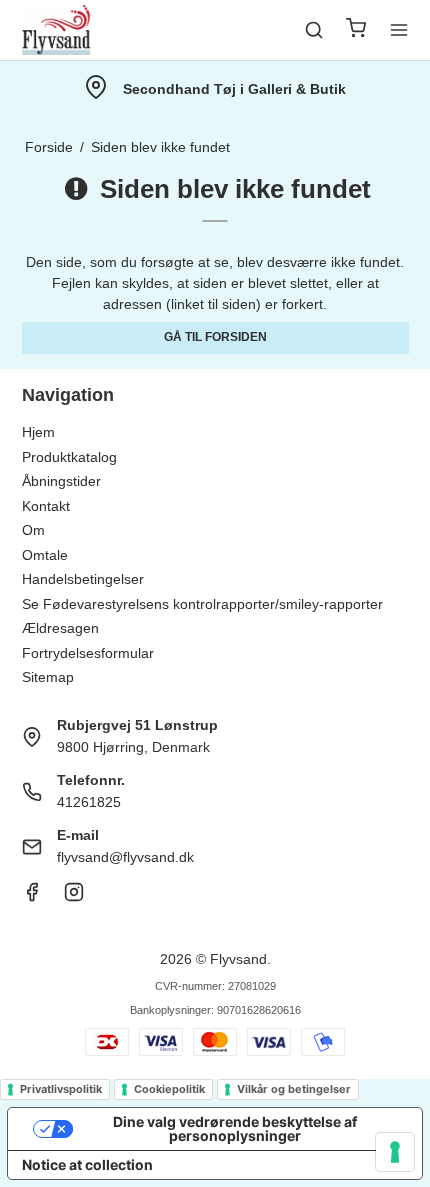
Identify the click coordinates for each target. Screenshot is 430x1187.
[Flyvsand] (56, 30)
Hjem (38, 432)
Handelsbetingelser (83, 579)
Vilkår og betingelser (294, 1089)
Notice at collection (87, 1164)
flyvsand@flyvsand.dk (125, 857)
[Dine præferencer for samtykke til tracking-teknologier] (395, 1152)
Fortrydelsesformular (88, 653)
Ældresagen (60, 628)
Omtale (45, 555)
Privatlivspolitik (61, 1089)
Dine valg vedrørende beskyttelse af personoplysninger (235, 1128)
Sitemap (48, 677)
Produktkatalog (69, 457)
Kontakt (46, 506)
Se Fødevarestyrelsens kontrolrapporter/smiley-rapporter (202, 604)
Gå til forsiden (215, 337)
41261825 (89, 802)
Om (33, 530)
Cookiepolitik (169, 1089)
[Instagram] (74, 897)
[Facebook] (32, 897)
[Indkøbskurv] (356, 30)
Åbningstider (61, 481)
